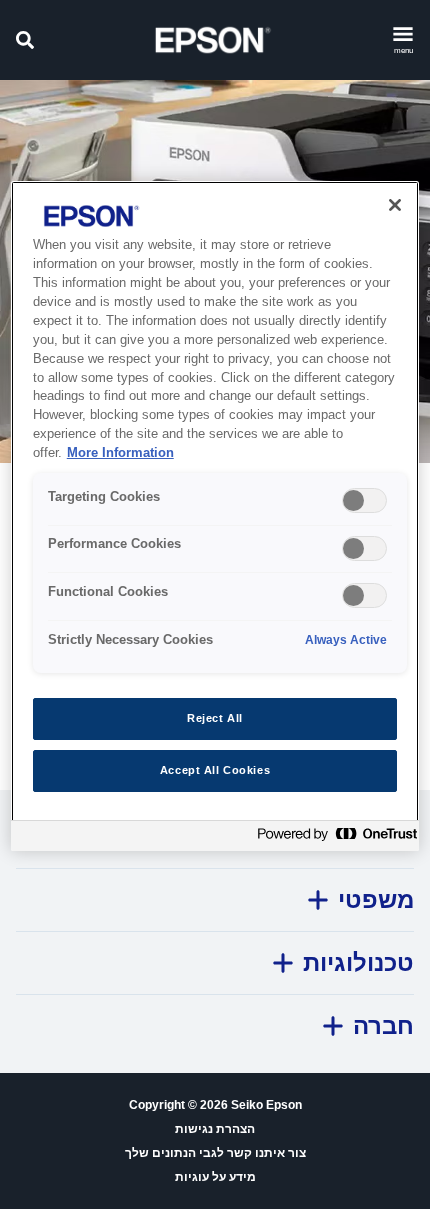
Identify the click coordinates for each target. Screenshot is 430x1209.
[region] (215, 516)
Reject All (215, 718)
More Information (120, 453)
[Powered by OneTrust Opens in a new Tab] (333, 838)
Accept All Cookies (215, 770)
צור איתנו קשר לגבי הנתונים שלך (215, 1153)
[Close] (395, 205)
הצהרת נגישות (215, 1129)
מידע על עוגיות (215, 1177)
